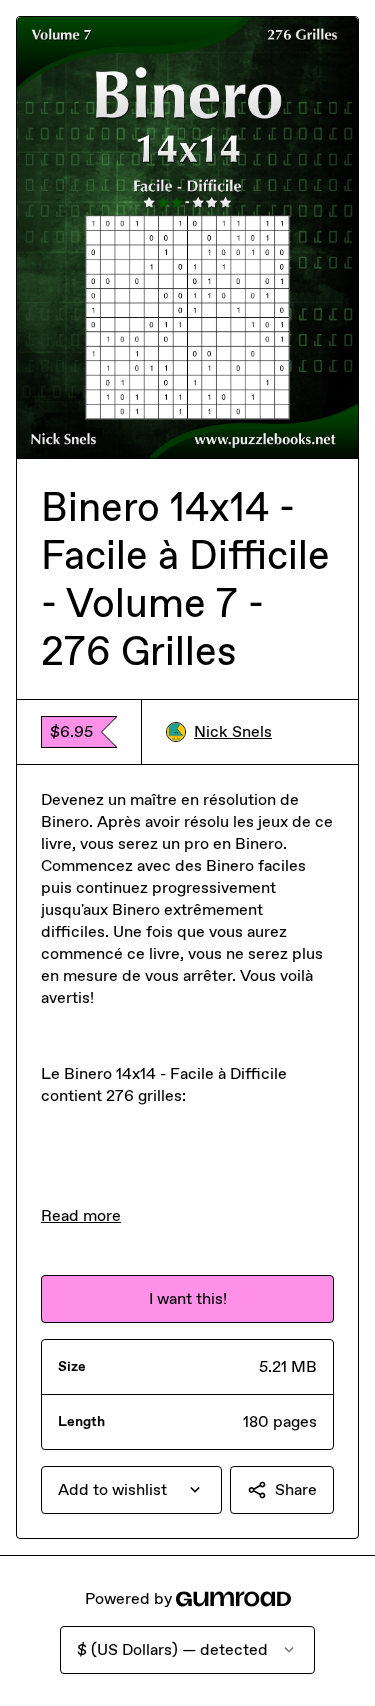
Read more (81, 1215)
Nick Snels (233, 731)
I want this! (188, 1298)
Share (296, 1489)
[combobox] (131, 1490)
